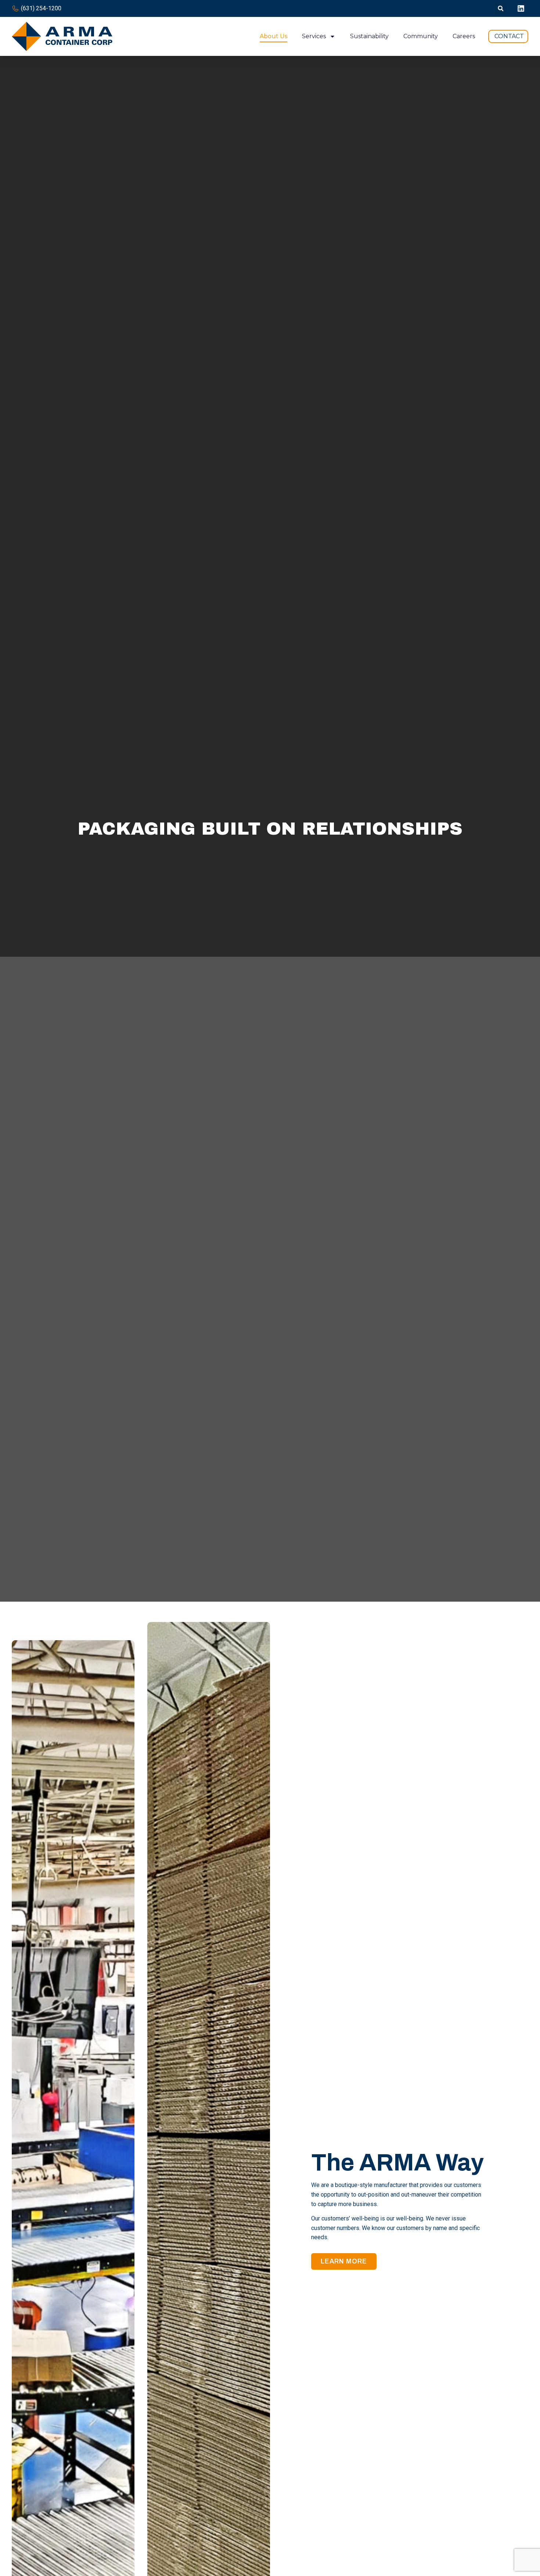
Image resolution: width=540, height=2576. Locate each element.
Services (314, 36)
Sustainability (369, 36)
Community (421, 36)
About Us (273, 36)
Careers (464, 36)
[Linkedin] (521, 8)
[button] (501, 9)
